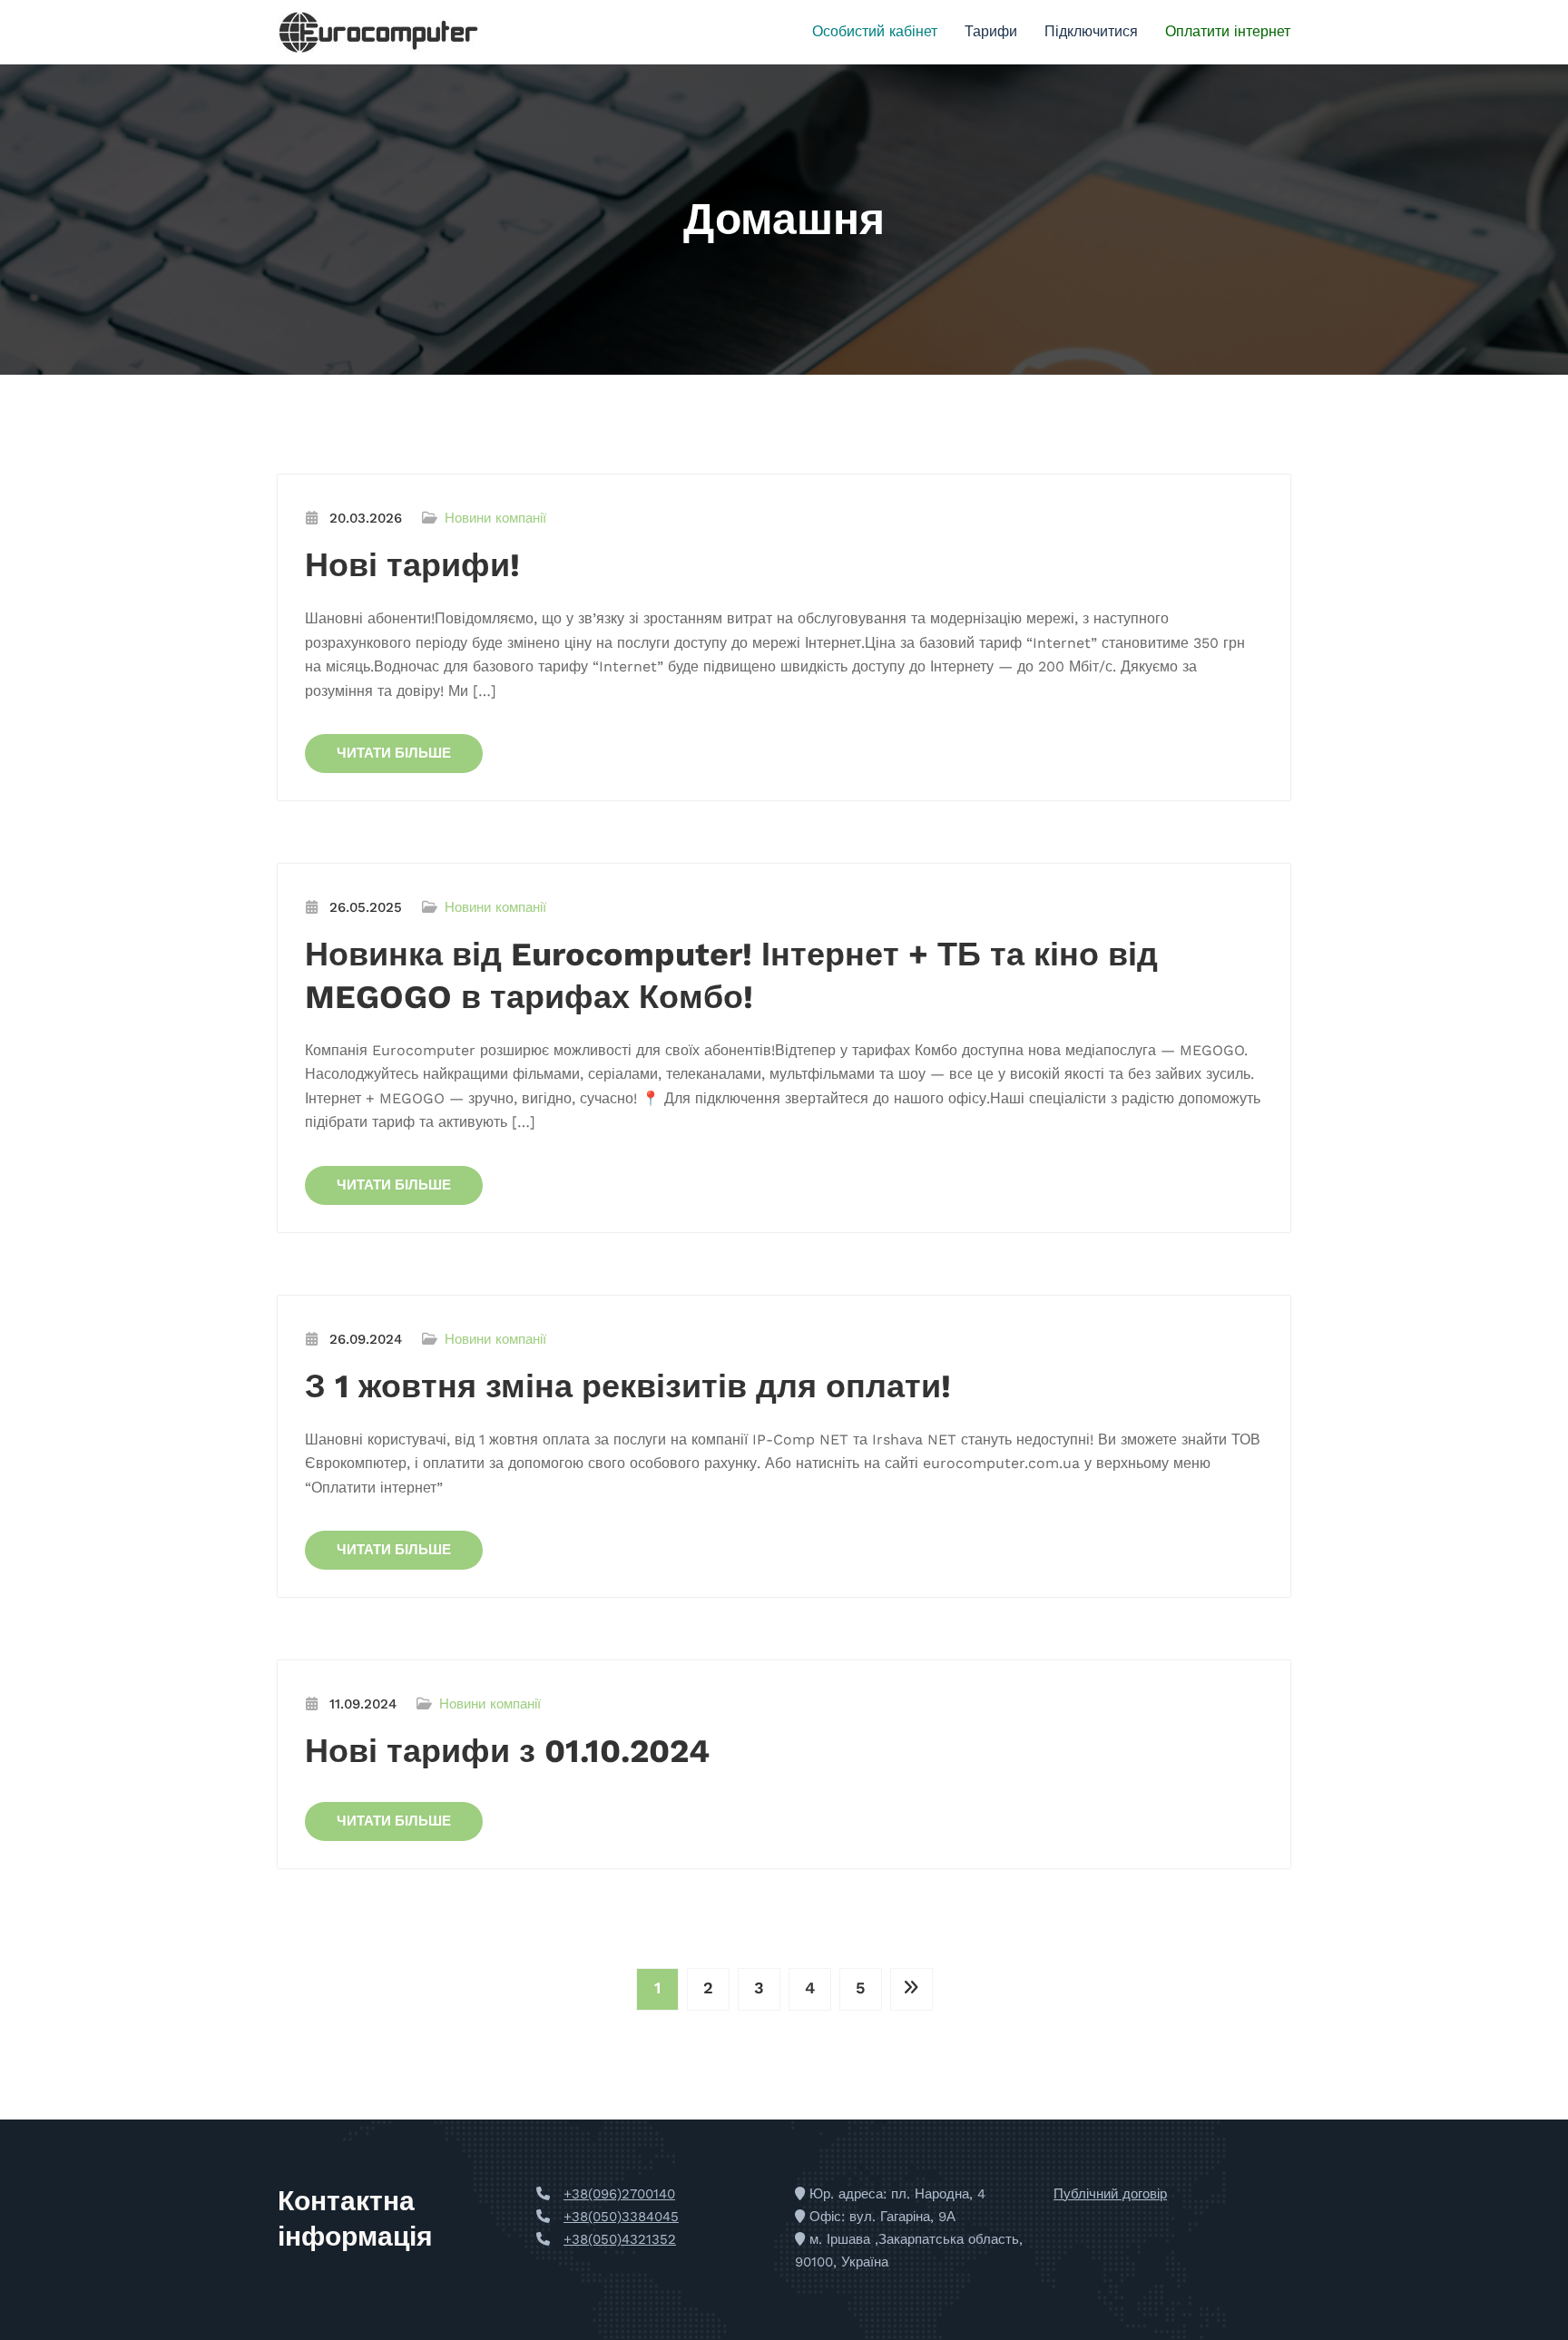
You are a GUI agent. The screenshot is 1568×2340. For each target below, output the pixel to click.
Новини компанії (495, 518)
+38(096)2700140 (619, 2194)
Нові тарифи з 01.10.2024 (507, 1751)
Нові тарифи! (412, 565)
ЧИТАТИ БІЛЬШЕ (394, 753)
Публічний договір (1110, 2194)
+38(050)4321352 (620, 2239)
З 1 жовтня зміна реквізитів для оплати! (628, 1386)
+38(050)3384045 (621, 2217)
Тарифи (991, 31)
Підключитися (1091, 31)
